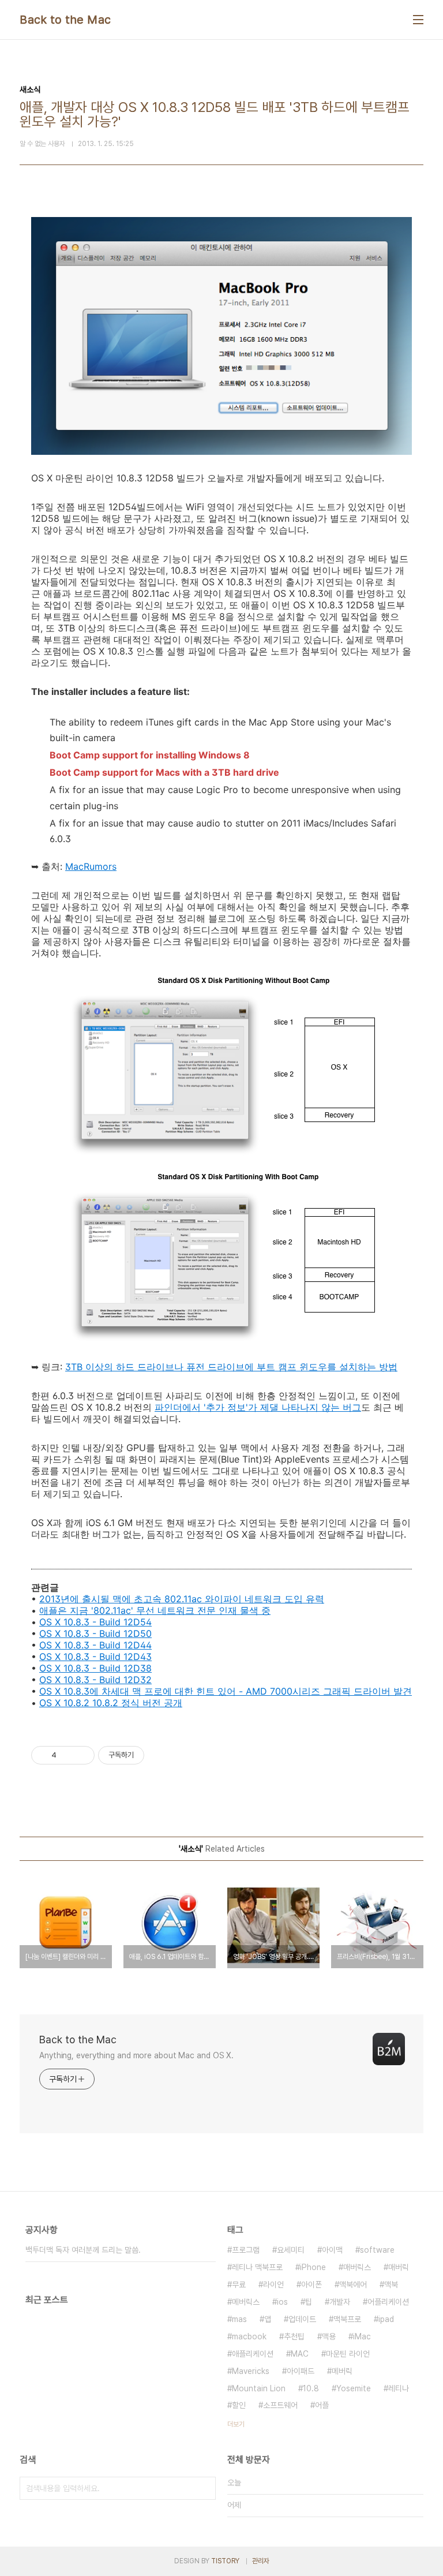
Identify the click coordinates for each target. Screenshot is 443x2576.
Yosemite (354, 2388)
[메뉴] (418, 20)
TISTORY (225, 2561)
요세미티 (291, 2250)
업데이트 (302, 2319)
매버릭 (399, 2267)
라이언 (273, 2285)
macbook (249, 2336)
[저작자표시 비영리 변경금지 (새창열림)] (160, 1755)
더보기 (236, 2424)
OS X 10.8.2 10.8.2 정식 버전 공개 (111, 1703)
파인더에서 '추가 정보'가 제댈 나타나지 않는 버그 (258, 1407)
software (377, 2250)
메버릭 (342, 2371)
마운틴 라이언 (348, 2354)
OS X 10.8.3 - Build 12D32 (95, 1680)
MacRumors (91, 866)
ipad (386, 2319)
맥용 (329, 2336)
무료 (239, 2285)
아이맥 (332, 2250)
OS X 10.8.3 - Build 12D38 (95, 1668)
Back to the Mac (65, 20)
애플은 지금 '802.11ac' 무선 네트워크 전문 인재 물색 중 (155, 1610)
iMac (362, 2336)
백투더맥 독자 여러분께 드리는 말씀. (83, 2250)
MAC (300, 2354)
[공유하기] (67, 1755)
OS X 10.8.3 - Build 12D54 (95, 1622)
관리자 (261, 2561)
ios (282, 2302)
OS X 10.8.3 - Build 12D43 (95, 1657)
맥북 (391, 2285)
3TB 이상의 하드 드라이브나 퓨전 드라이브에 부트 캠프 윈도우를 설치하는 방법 (231, 1367)
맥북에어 (353, 2285)
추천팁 (294, 2336)
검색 (204, 2488)
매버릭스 (357, 2267)
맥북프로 (347, 2319)
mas (239, 2319)
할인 (239, 2405)
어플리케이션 (388, 2302)
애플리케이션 (253, 2354)
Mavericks (251, 2371)
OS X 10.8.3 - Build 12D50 (95, 1633)
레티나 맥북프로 (257, 2267)
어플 (322, 2405)
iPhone (313, 2267)
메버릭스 (246, 2302)
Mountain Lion (259, 2388)
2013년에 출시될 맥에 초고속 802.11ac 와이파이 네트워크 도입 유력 (182, 1599)
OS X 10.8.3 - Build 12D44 (95, 1645)
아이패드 (301, 2371)
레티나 (399, 2388)
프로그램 (246, 2250)
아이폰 (311, 2285)
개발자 (340, 2302)
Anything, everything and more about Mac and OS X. (136, 2055)
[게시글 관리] (82, 1755)
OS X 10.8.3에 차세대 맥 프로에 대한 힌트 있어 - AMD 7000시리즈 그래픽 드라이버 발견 (226, 1691)
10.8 (311, 2388)
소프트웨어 (280, 2405)
